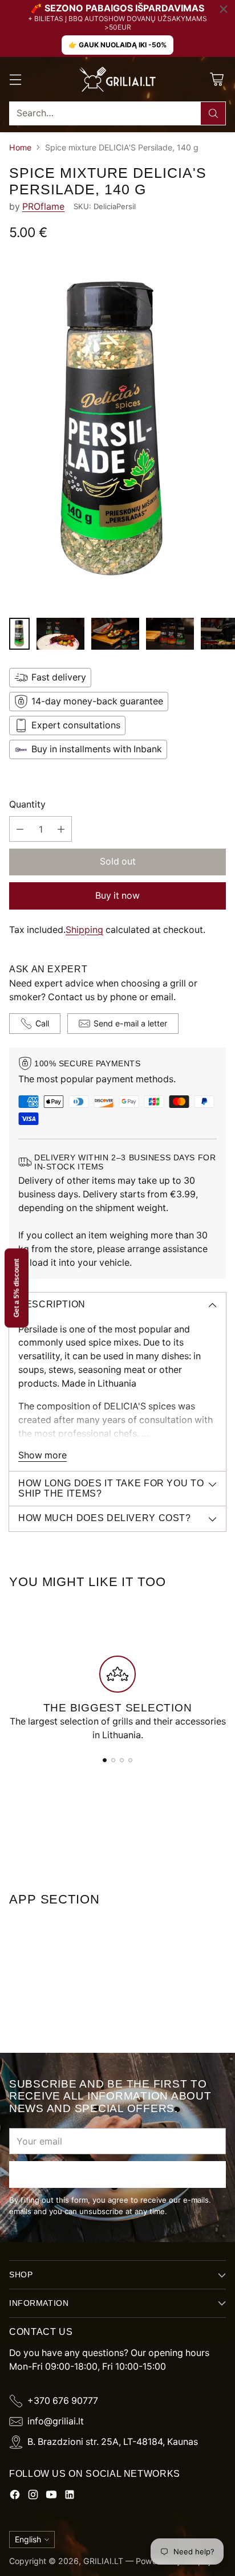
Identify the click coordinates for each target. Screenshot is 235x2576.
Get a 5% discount (17, 1288)
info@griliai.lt (56, 2421)
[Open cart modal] (216, 79)
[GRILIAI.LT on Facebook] (15, 2496)
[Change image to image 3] (115, 634)
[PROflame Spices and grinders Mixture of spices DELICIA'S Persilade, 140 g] (117, 432)
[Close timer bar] (224, 9)
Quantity (27, 804)
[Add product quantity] (61, 829)
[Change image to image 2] (60, 634)
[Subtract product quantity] (20, 829)
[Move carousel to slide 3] (122, 1760)
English (28, 2539)
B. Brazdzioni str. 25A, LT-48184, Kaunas (113, 2442)
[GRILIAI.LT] (117, 79)
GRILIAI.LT (103, 2561)
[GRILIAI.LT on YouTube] (51, 2496)
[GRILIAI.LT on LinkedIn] (70, 2496)
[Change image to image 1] (19, 634)
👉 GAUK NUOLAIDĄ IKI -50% (117, 45)
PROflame (43, 207)
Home (20, 147)
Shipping (84, 930)
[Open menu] (15, 79)
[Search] (213, 113)
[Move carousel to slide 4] (130, 1760)
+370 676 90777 (63, 2401)
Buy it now (117, 896)
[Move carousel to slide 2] (113, 1760)
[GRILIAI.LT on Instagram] (33, 2496)
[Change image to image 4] (170, 634)
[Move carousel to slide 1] (105, 1760)
